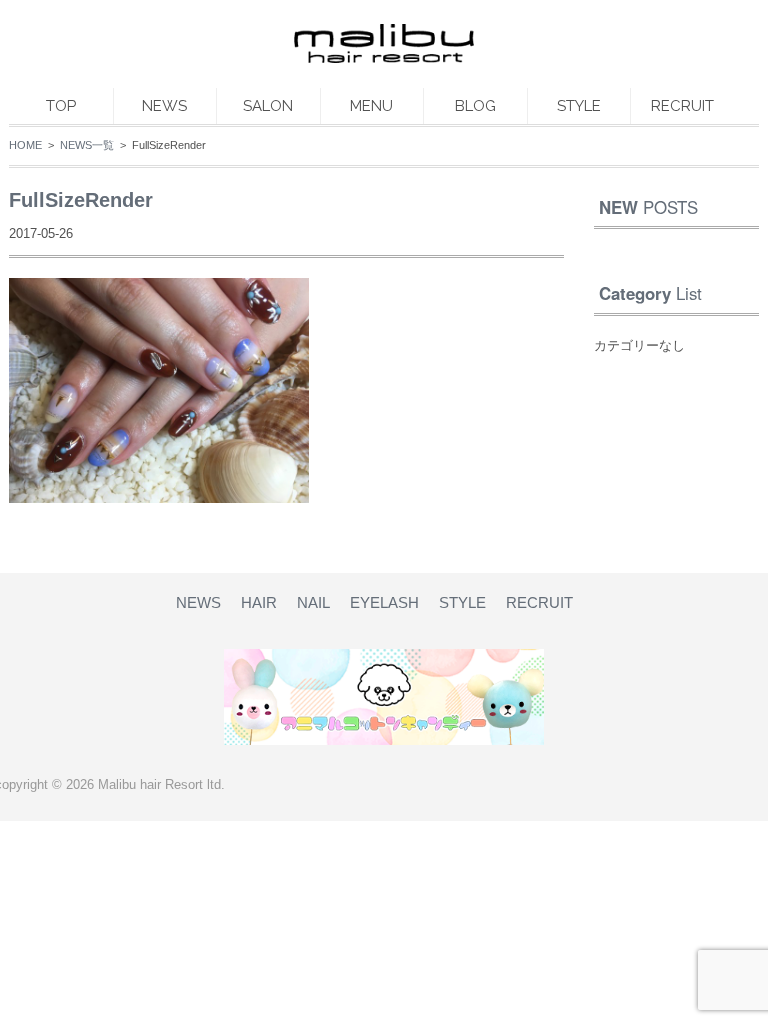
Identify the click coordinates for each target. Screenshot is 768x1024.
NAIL (313, 602)
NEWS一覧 (87, 145)
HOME (25, 145)
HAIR (259, 602)
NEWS (164, 106)
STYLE (579, 106)
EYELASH (384, 602)
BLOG (475, 106)
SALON (268, 106)
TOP (61, 106)
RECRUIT (682, 106)
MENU (371, 106)
